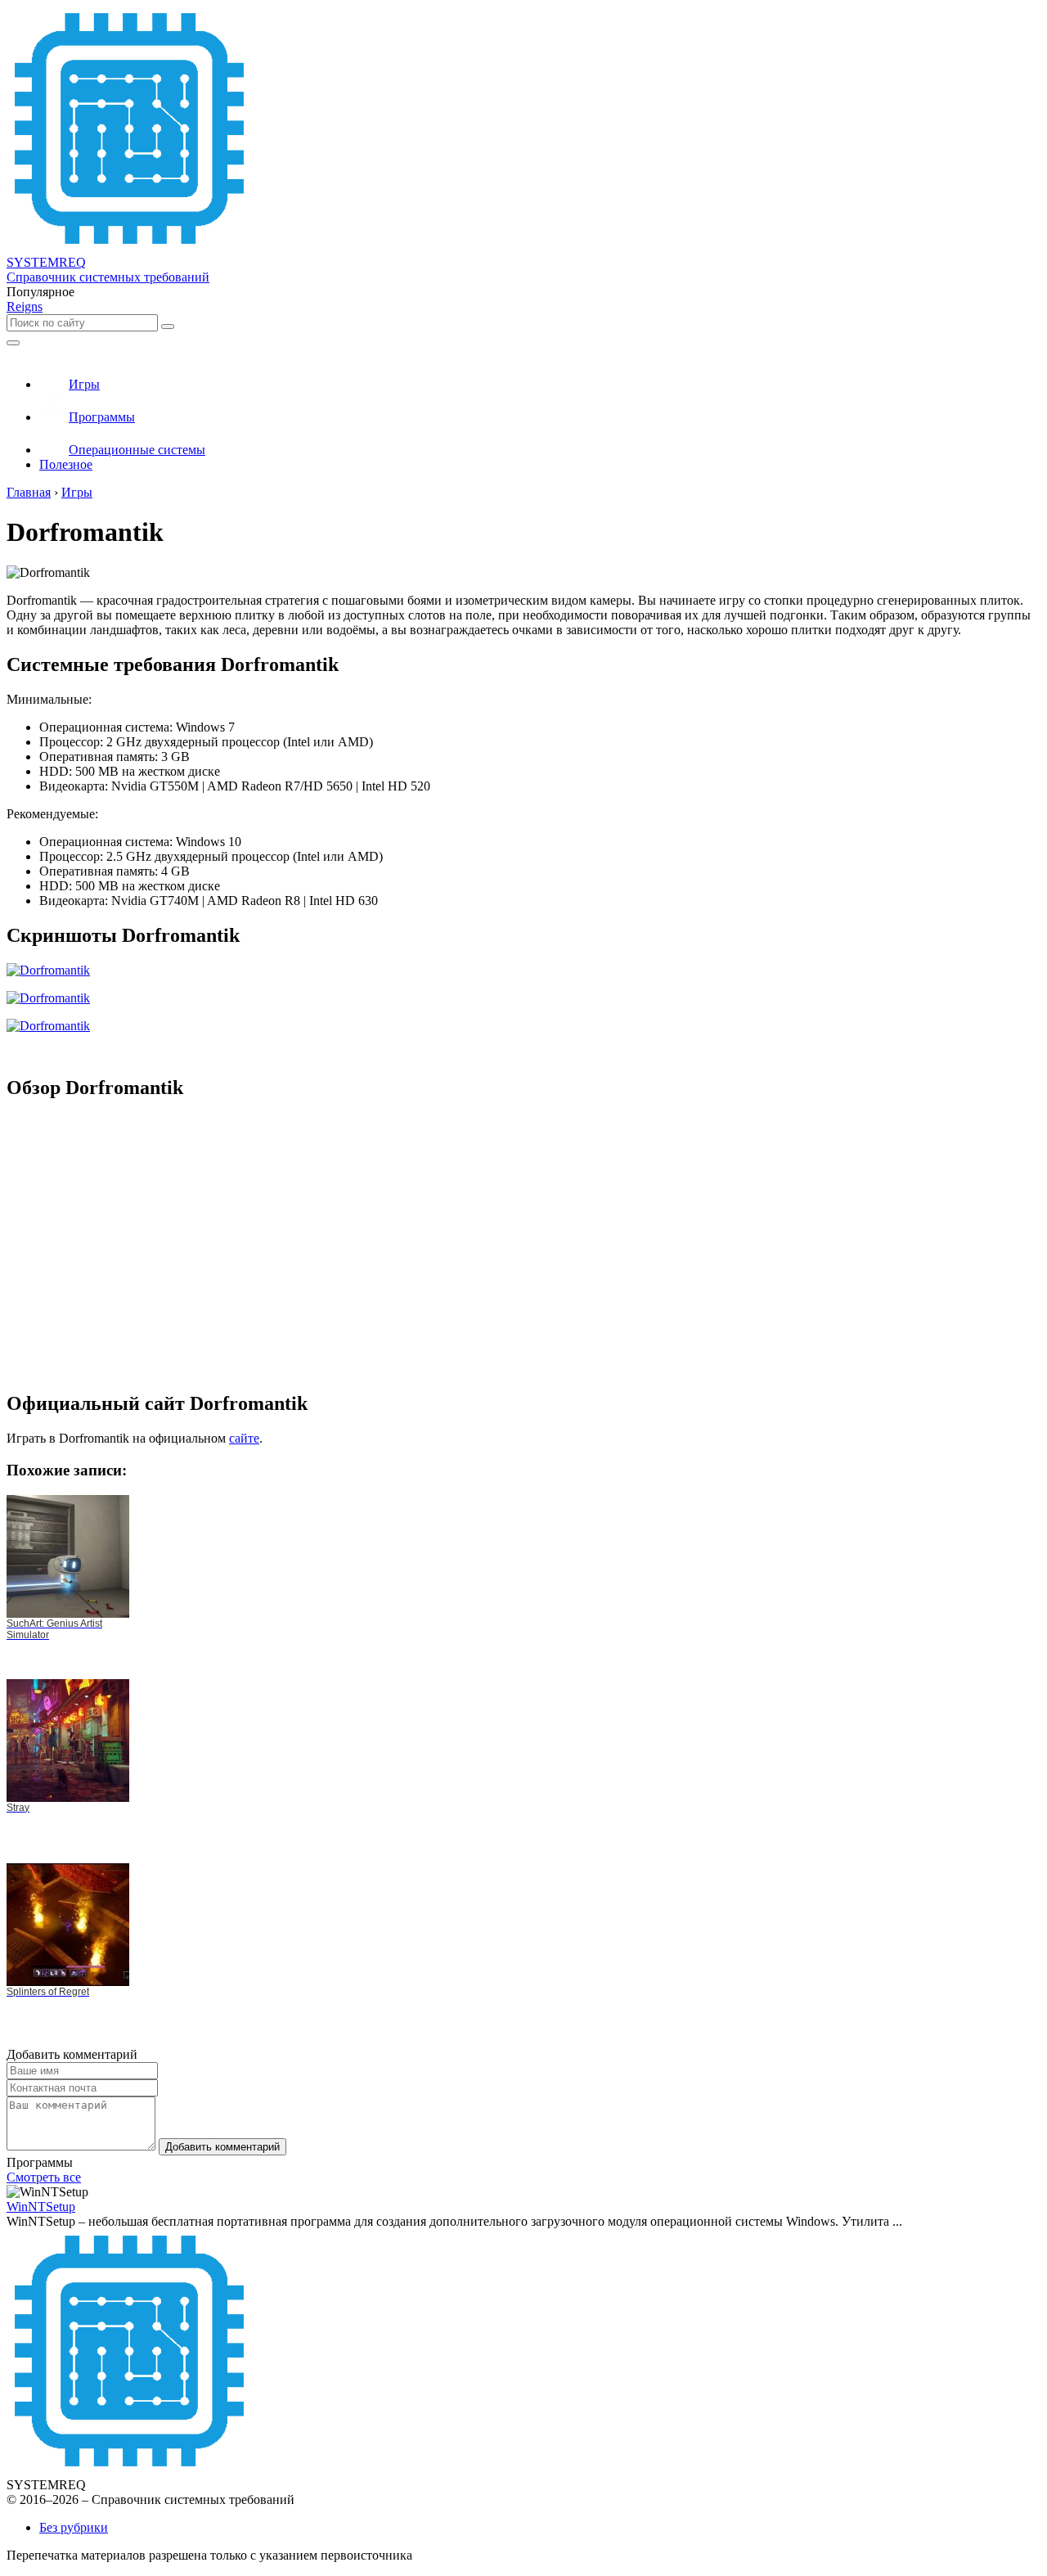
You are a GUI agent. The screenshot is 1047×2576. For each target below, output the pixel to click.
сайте (244, 1438)
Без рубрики (74, 2527)
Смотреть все (44, 2177)
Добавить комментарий (222, 2147)
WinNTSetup (41, 2207)
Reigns (25, 306)
